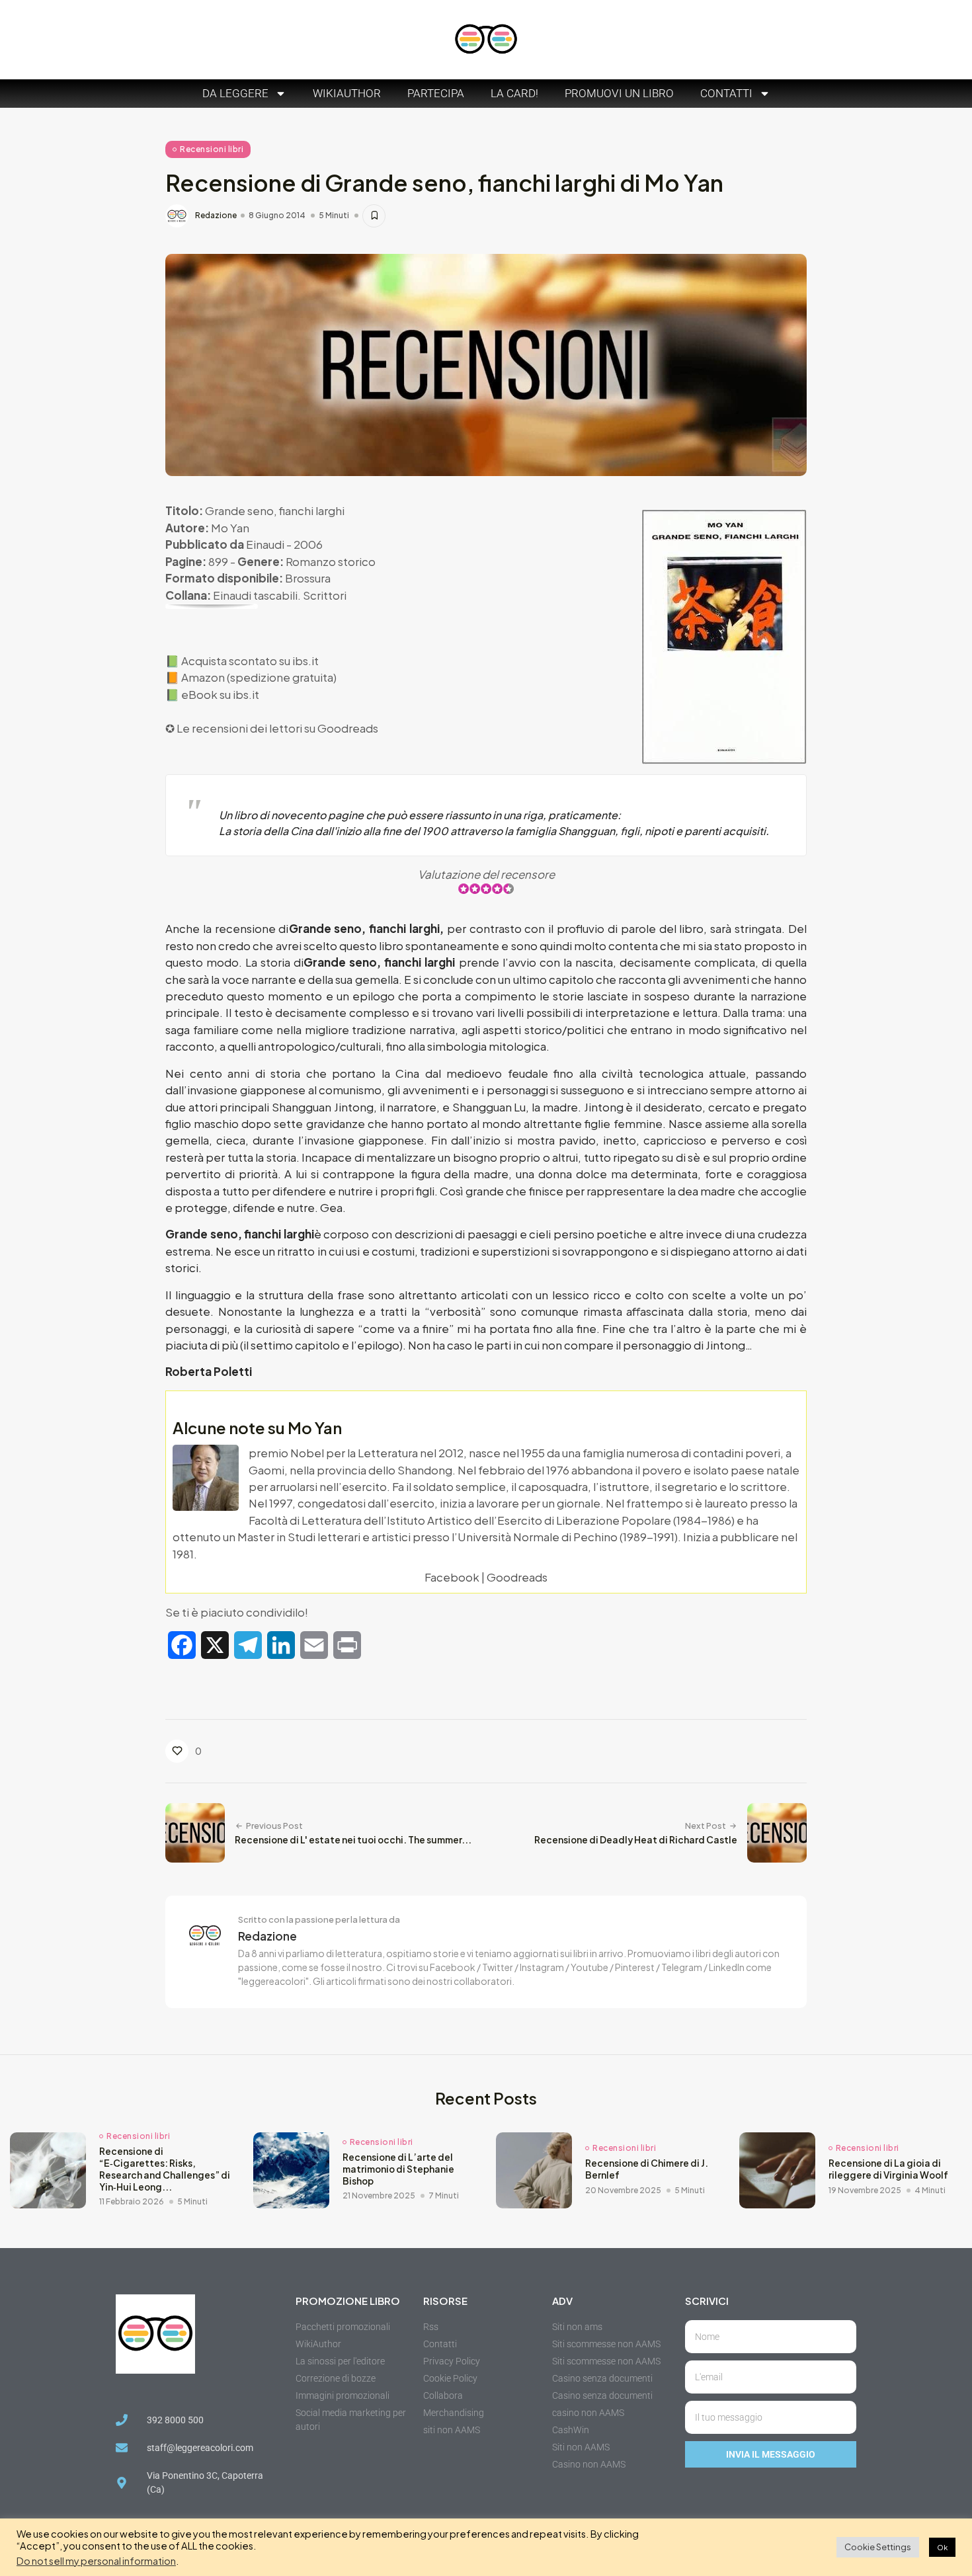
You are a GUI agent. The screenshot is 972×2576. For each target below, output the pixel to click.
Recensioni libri (212, 149)
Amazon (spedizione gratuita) (259, 677)
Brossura (308, 578)
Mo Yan (230, 528)
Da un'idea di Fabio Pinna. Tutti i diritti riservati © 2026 (215, 2559)
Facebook (452, 1577)
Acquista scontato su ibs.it (250, 661)
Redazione (216, 216)
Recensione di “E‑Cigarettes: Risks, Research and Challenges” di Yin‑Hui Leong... (165, 2169)
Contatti (726, 93)
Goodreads (348, 728)
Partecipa (436, 93)
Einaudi (265, 544)
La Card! (514, 93)
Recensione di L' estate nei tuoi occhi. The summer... (353, 1840)
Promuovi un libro (619, 93)
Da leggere (235, 93)
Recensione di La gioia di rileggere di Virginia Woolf (888, 2169)
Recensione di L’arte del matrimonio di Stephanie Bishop (398, 2169)
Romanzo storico (331, 561)
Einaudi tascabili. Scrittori (280, 595)
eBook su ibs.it (220, 694)
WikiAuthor (347, 93)
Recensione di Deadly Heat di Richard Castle (636, 1840)
